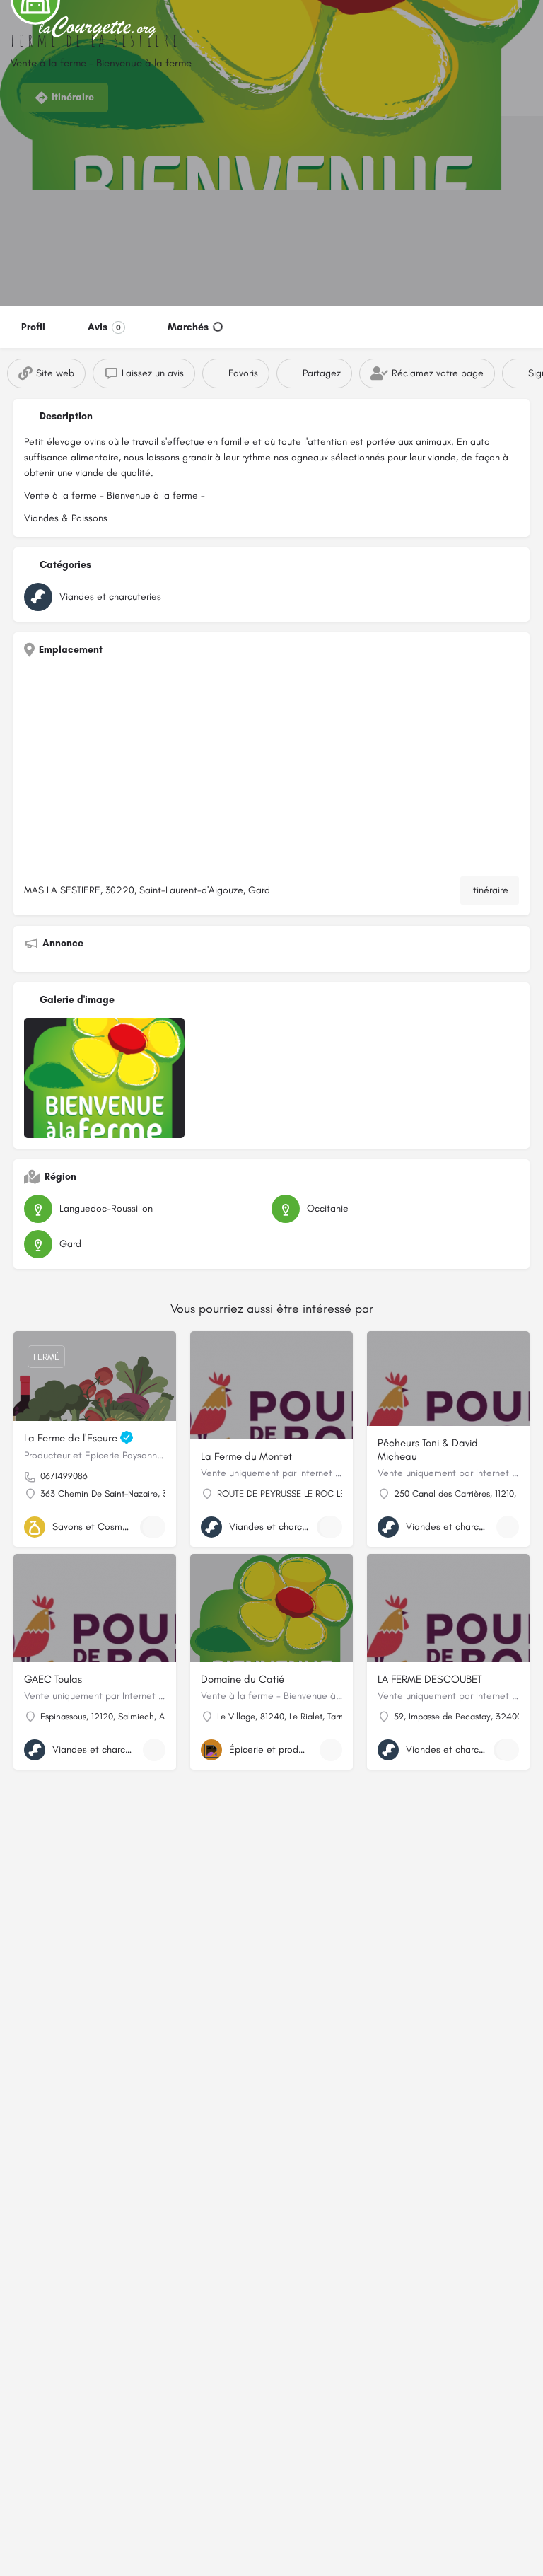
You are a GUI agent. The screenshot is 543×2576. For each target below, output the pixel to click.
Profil (33, 327)
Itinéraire (490, 890)
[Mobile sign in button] (522, 28)
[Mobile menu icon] (22, 29)
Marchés (188, 327)
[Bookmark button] (154, 1527)
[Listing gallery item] (104, 1078)
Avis (104, 327)
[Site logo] (100, 28)
